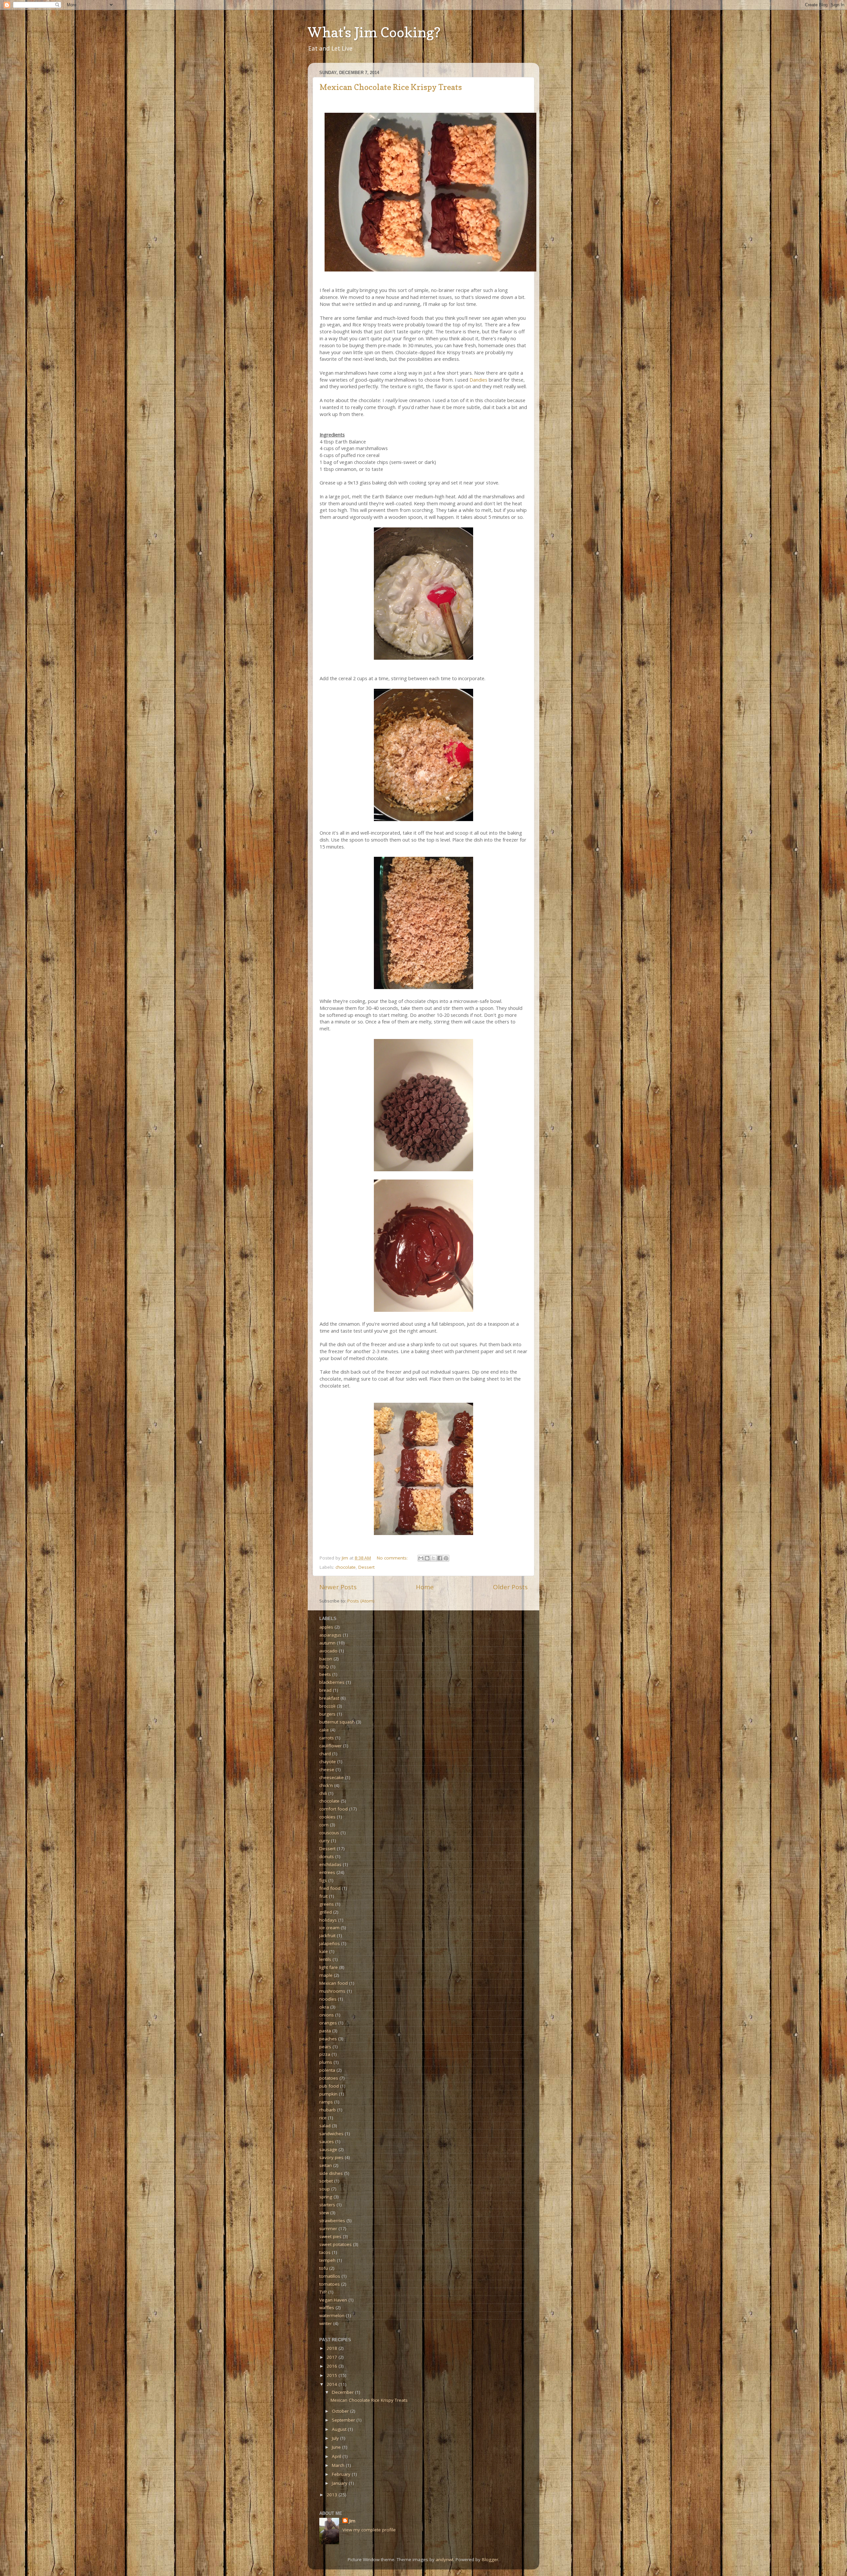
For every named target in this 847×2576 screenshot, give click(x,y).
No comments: (393, 1558)
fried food (330, 1888)
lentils (325, 1959)
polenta (327, 2070)
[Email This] (421, 1558)
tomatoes (330, 2284)
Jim (352, 2521)
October (341, 2411)
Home (425, 1587)
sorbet (326, 2181)
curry (324, 1841)
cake (324, 1730)
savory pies (331, 2157)
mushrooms (332, 1991)
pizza (325, 2054)
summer (328, 2228)
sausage (328, 2149)
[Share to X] (433, 1558)
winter (326, 2323)
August (340, 2429)
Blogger (490, 2559)
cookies (327, 1817)
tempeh (327, 2260)
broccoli (327, 1706)
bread (325, 1690)
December (343, 2392)
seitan (326, 2165)
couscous (329, 1833)
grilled (326, 1912)
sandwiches (331, 2134)
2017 (333, 2357)
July (336, 2438)
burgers (327, 1714)
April (337, 2456)
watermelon (332, 2315)
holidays (328, 1920)
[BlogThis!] (427, 1558)
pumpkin (328, 2094)
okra (324, 2007)
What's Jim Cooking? (374, 32)
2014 (333, 2384)
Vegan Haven (333, 2300)
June (337, 2447)
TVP (323, 2292)
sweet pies (330, 2236)
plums (326, 2062)
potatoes (329, 2078)
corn (324, 1825)
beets (325, 1674)
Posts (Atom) (361, 1601)
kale (324, 1951)
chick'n (326, 1785)
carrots (327, 1738)
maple (326, 1975)
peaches (328, 2039)
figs (323, 1880)
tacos (325, 2252)
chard (325, 1754)
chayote (328, 1762)
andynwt (445, 2559)
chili (323, 1793)
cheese (327, 1769)
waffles (327, 2307)
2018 (333, 2348)
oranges (328, 2023)
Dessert (366, 1567)
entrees (327, 1872)
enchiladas (330, 1864)
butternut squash (337, 1722)
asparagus (330, 1635)
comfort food (334, 1809)
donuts (327, 1856)
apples (326, 1627)
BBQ (324, 1667)
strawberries (332, 2221)
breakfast (329, 1698)
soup (325, 2189)
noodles (328, 1999)
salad (325, 2126)
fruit (323, 1896)
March (339, 2465)
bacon (326, 1659)
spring (326, 2197)
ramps (326, 2102)
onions (327, 2015)
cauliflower (331, 1746)
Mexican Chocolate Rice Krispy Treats (391, 87)
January (340, 2483)
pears (325, 2047)
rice (323, 2118)
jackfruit (327, 1935)
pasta (325, 2031)
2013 (333, 2495)
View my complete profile (369, 2530)
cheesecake (332, 1777)
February (342, 2474)
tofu (324, 2268)
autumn (327, 1643)
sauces (327, 2141)
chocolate (346, 1567)
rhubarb (328, 2110)
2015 (333, 2375)
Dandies (479, 380)
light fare (329, 1967)
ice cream (329, 1928)
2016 (333, 2366)
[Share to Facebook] (440, 1558)
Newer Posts (338, 1587)
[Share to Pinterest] (446, 1558)
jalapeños (330, 1943)
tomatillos (330, 2276)
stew (324, 2213)
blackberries (332, 1682)
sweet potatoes (335, 2244)
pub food (329, 2086)
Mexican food (334, 1983)
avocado (328, 1651)
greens (327, 1904)
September (344, 2420)
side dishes (331, 2173)
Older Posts (510, 1587)
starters (327, 2205)
